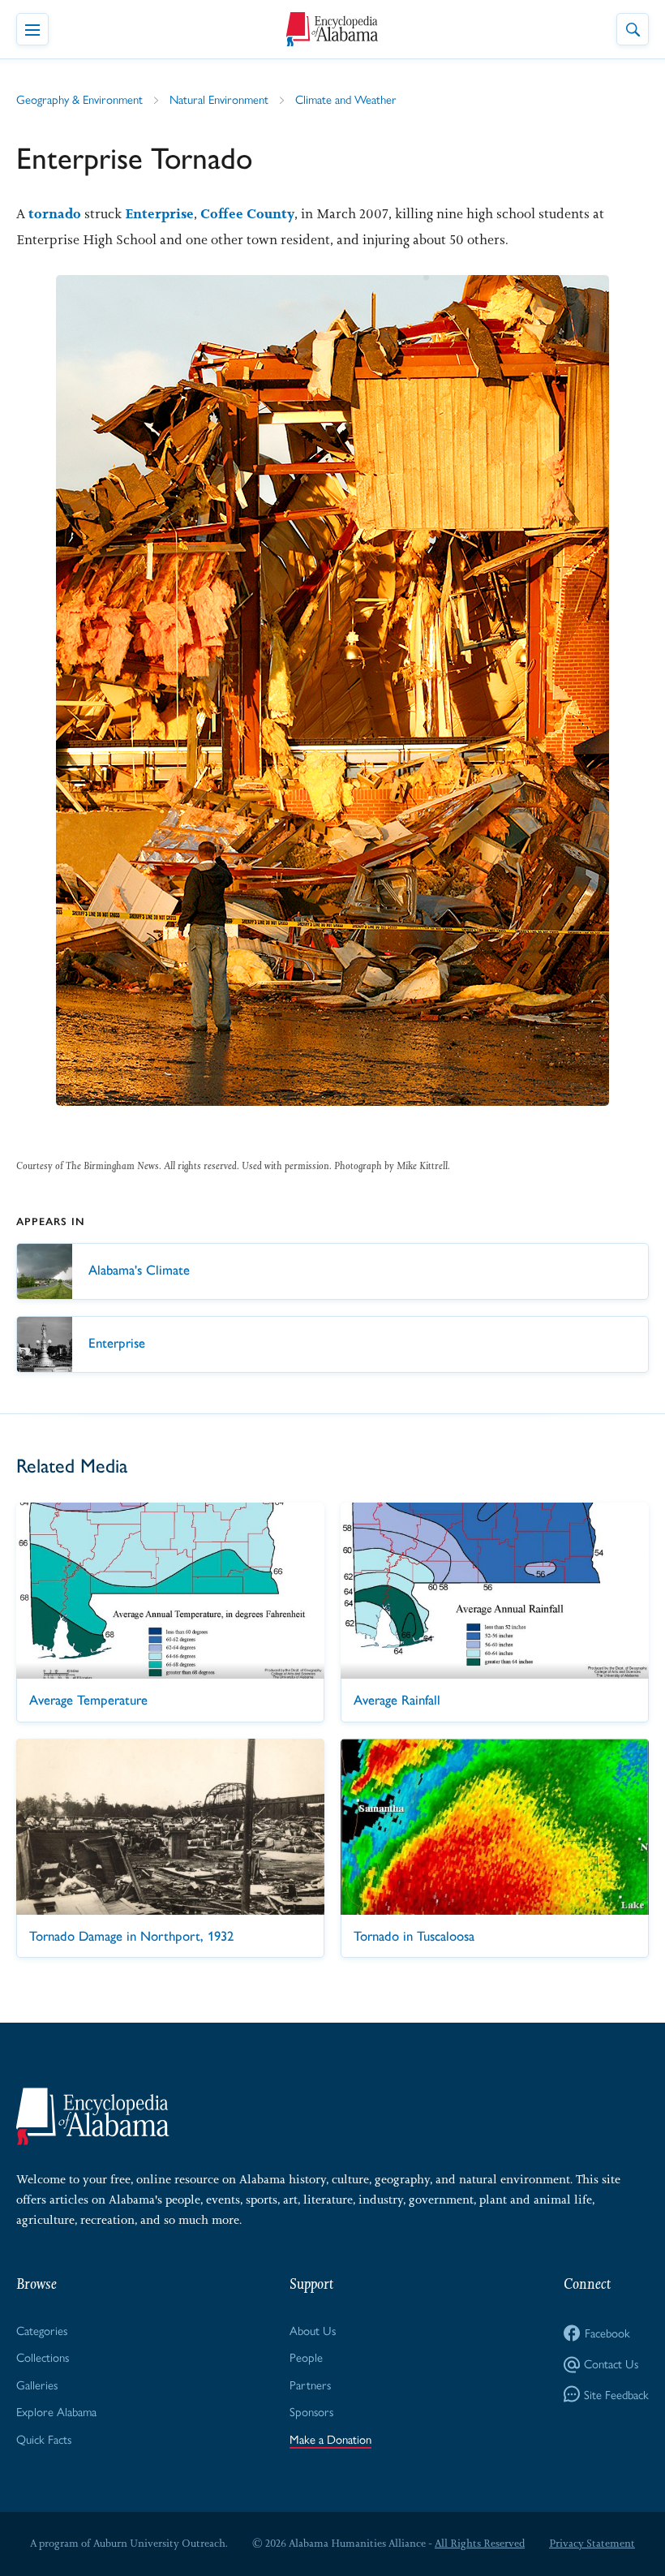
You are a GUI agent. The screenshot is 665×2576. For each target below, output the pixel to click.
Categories (42, 2330)
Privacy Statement (592, 2543)
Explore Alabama (56, 2411)
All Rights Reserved (480, 2543)
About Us (313, 2330)
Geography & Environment (79, 99)
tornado (55, 213)
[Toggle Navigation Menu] (32, 29)
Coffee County (247, 213)
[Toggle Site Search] (633, 29)
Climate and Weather (346, 99)
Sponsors (311, 2411)
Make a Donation (330, 2438)
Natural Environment (219, 99)
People (306, 2357)
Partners (310, 2384)
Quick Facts (44, 2438)
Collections (43, 2357)
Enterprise (159, 213)
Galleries (37, 2384)
